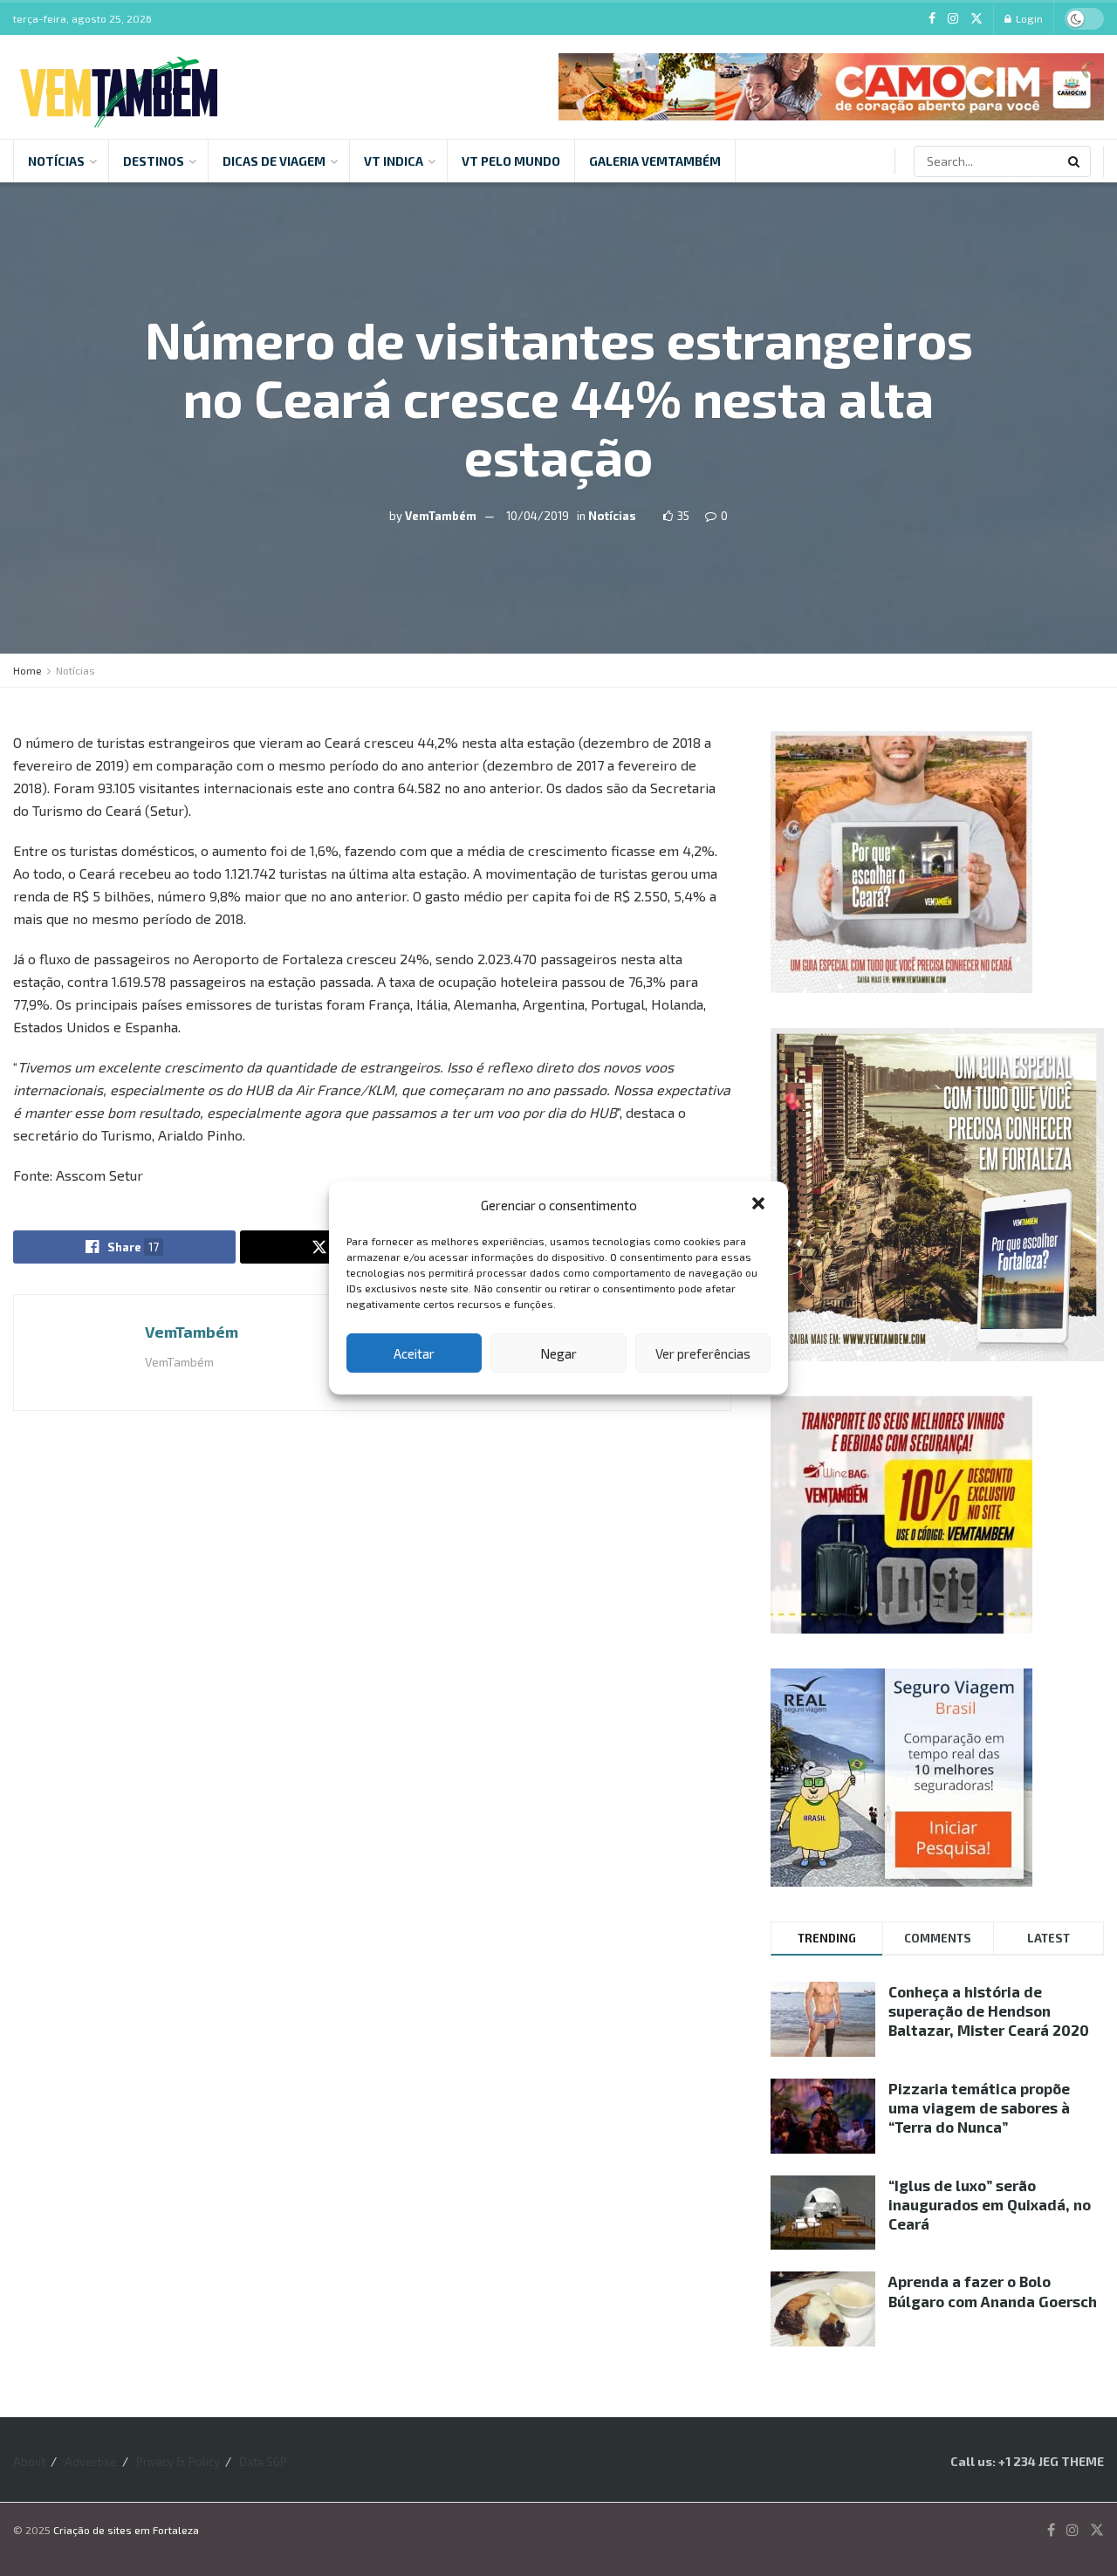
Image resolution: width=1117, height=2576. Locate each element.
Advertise (91, 2462)
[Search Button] (1075, 161)
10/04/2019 (538, 515)
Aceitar (414, 1353)
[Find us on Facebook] (932, 19)
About (29, 2462)
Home (27, 670)
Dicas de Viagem (274, 161)
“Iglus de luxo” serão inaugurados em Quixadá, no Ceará (990, 2204)
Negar (558, 1353)
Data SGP (263, 2462)
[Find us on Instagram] (953, 19)
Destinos (154, 161)
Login (1028, 18)
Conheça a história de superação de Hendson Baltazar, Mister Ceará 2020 (989, 2011)
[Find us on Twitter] (977, 19)
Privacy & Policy (178, 2462)
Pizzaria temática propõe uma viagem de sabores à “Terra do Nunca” (979, 2107)
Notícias (56, 161)
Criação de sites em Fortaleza (126, 2530)
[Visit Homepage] (119, 87)
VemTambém (441, 515)
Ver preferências (703, 1353)
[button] (760, 1205)
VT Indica (394, 161)
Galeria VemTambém (655, 161)
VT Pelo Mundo (511, 161)
